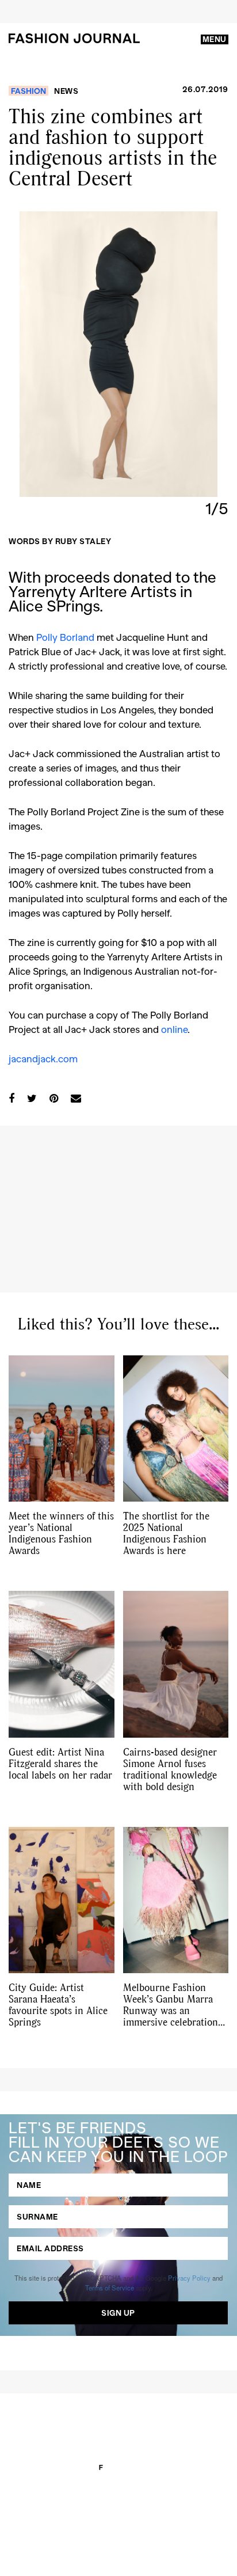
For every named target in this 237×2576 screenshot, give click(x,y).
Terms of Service (110, 2288)
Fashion (28, 91)
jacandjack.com (43, 1058)
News (66, 91)
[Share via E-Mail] (76, 1098)
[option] (118, 354)
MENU (215, 39)
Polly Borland (65, 637)
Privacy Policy (189, 2278)
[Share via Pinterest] (54, 1098)
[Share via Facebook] (12, 1098)
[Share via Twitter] (32, 1098)
